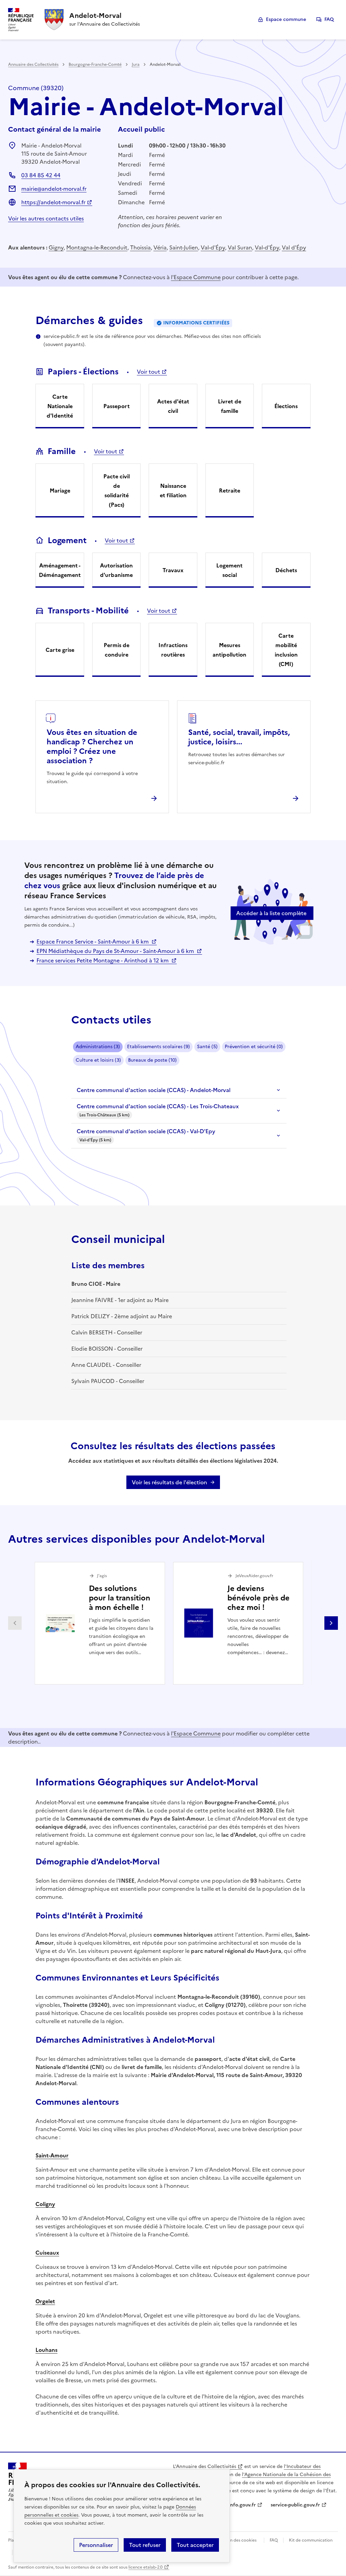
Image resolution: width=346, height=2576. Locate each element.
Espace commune (286, 19)
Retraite (230, 490)
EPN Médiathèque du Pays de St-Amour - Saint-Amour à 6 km (116, 951)
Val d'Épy (294, 247)
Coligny (45, 2204)
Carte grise (60, 650)
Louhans (46, 2350)
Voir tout (149, 372)
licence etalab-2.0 (145, 2567)
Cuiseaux (47, 2253)
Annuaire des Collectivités (33, 64)
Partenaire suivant (331, 1623)
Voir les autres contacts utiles (46, 218)
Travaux (173, 570)
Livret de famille (230, 406)
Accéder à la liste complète (271, 913)
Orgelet (45, 2301)
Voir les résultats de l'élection (169, 1482)
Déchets (286, 570)
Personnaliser (96, 2545)
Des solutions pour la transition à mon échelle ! (120, 1598)
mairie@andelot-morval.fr (54, 189)
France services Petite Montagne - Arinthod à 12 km (103, 960)
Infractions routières (173, 650)
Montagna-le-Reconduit (97, 247)
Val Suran (240, 247)
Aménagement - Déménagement (60, 570)
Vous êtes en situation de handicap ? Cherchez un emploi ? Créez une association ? (92, 747)
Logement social (229, 570)
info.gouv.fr (242, 2505)
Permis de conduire (117, 650)
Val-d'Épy (213, 247)
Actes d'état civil (173, 406)
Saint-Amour (52, 2155)
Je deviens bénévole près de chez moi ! (258, 1598)
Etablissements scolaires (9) (158, 1047)
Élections (286, 406)
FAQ (329, 19)
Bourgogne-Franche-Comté (95, 64)
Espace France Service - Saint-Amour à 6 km (93, 941)
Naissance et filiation (173, 490)
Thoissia (140, 247)
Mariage (60, 490)
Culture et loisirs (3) (98, 1060)
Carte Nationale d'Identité (60, 406)
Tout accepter (195, 2545)
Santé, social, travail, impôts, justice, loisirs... (239, 737)
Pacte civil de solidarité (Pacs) (117, 490)
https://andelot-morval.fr (53, 202)
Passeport (117, 406)
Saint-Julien (184, 247)
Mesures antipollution (229, 650)
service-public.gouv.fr (295, 2505)
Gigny (56, 247)
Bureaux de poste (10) (152, 1060)
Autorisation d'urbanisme (116, 570)
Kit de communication (311, 2540)
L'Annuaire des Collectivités (205, 2466)
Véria (160, 247)
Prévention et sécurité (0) (254, 1047)
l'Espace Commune (196, 277)
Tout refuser (145, 2545)
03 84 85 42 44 (41, 175)
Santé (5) (207, 1047)
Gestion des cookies (237, 2540)
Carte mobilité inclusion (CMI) (286, 650)
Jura (136, 64)
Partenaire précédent (15, 1623)
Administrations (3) (98, 1047)
